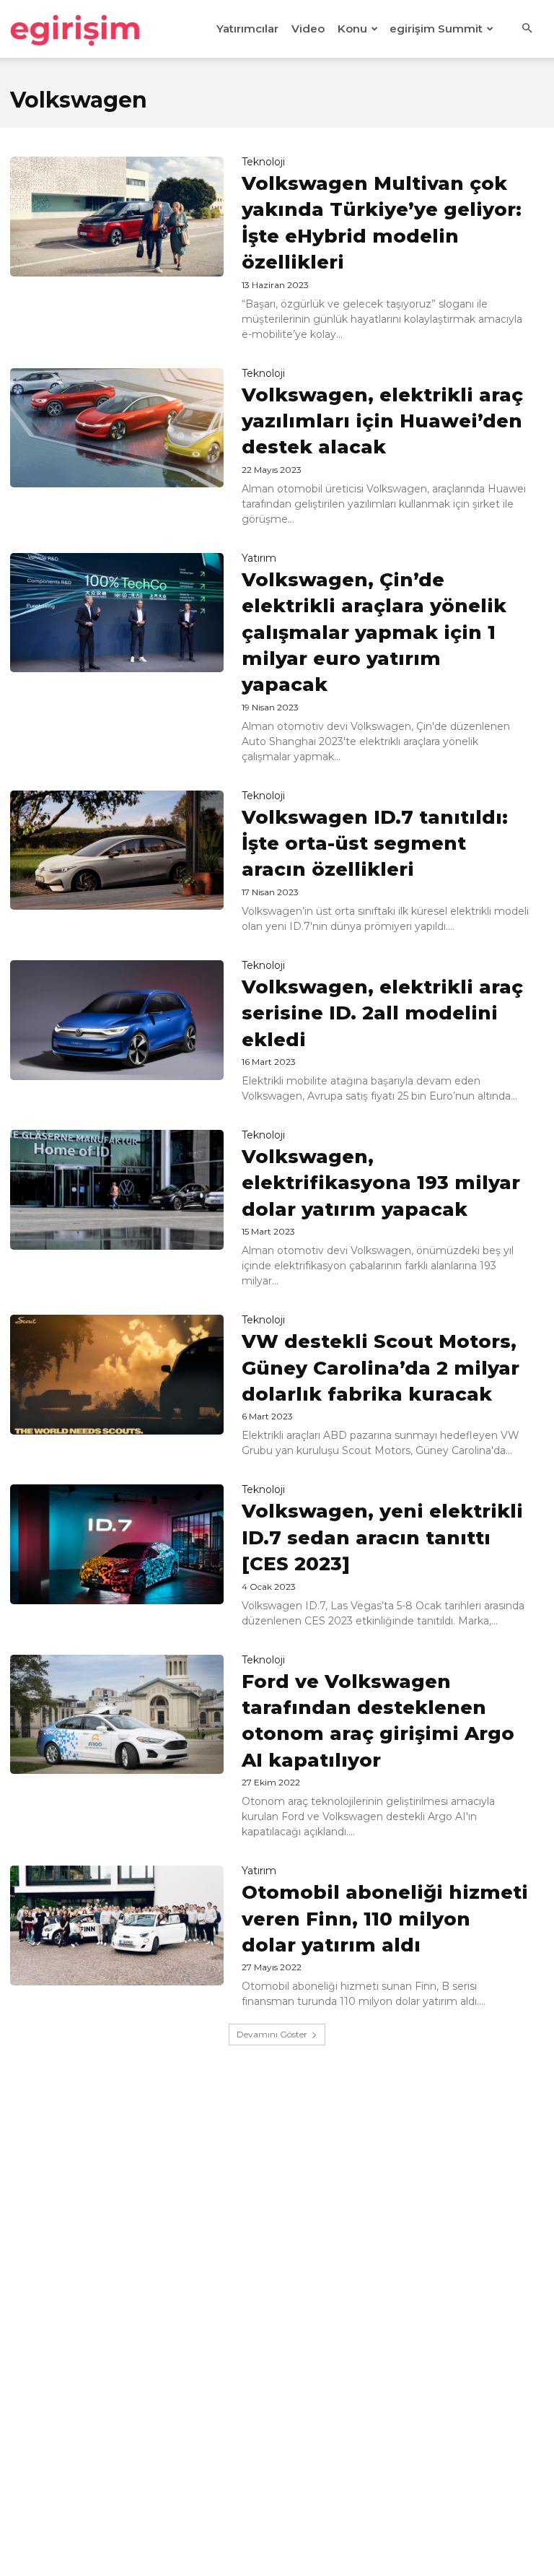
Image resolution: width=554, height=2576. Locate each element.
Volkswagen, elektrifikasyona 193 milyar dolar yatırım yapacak (381, 1183)
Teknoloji (263, 162)
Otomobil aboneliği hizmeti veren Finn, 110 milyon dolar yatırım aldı (385, 1919)
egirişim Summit (436, 29)
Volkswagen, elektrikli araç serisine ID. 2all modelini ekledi (382, 1013)
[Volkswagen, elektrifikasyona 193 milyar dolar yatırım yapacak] (117, 1190)
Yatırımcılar (247, 29)
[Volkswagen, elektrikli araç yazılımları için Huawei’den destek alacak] (117, 428)
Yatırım (259, 558)
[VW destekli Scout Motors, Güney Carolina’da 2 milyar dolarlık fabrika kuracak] (117, 1375)
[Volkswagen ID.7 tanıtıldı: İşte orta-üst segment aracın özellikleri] (117, 850)
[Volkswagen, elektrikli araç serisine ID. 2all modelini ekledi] (117, 1020)
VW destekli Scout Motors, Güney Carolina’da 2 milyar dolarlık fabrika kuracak (381, 1368)
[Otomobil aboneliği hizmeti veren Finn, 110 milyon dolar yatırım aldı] (117, 1926)
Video (308, 29)
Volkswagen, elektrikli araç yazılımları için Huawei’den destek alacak (382, 421)
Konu (352, 29)
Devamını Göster (272, 2034)
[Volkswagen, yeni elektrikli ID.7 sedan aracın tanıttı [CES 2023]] (117, 1544)
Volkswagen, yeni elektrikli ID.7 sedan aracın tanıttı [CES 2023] (382, 1537)
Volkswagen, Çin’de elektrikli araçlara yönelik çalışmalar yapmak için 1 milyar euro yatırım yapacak (374, 632)
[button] (527, 29)
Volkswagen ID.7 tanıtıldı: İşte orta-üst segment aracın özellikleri (375, 844)
